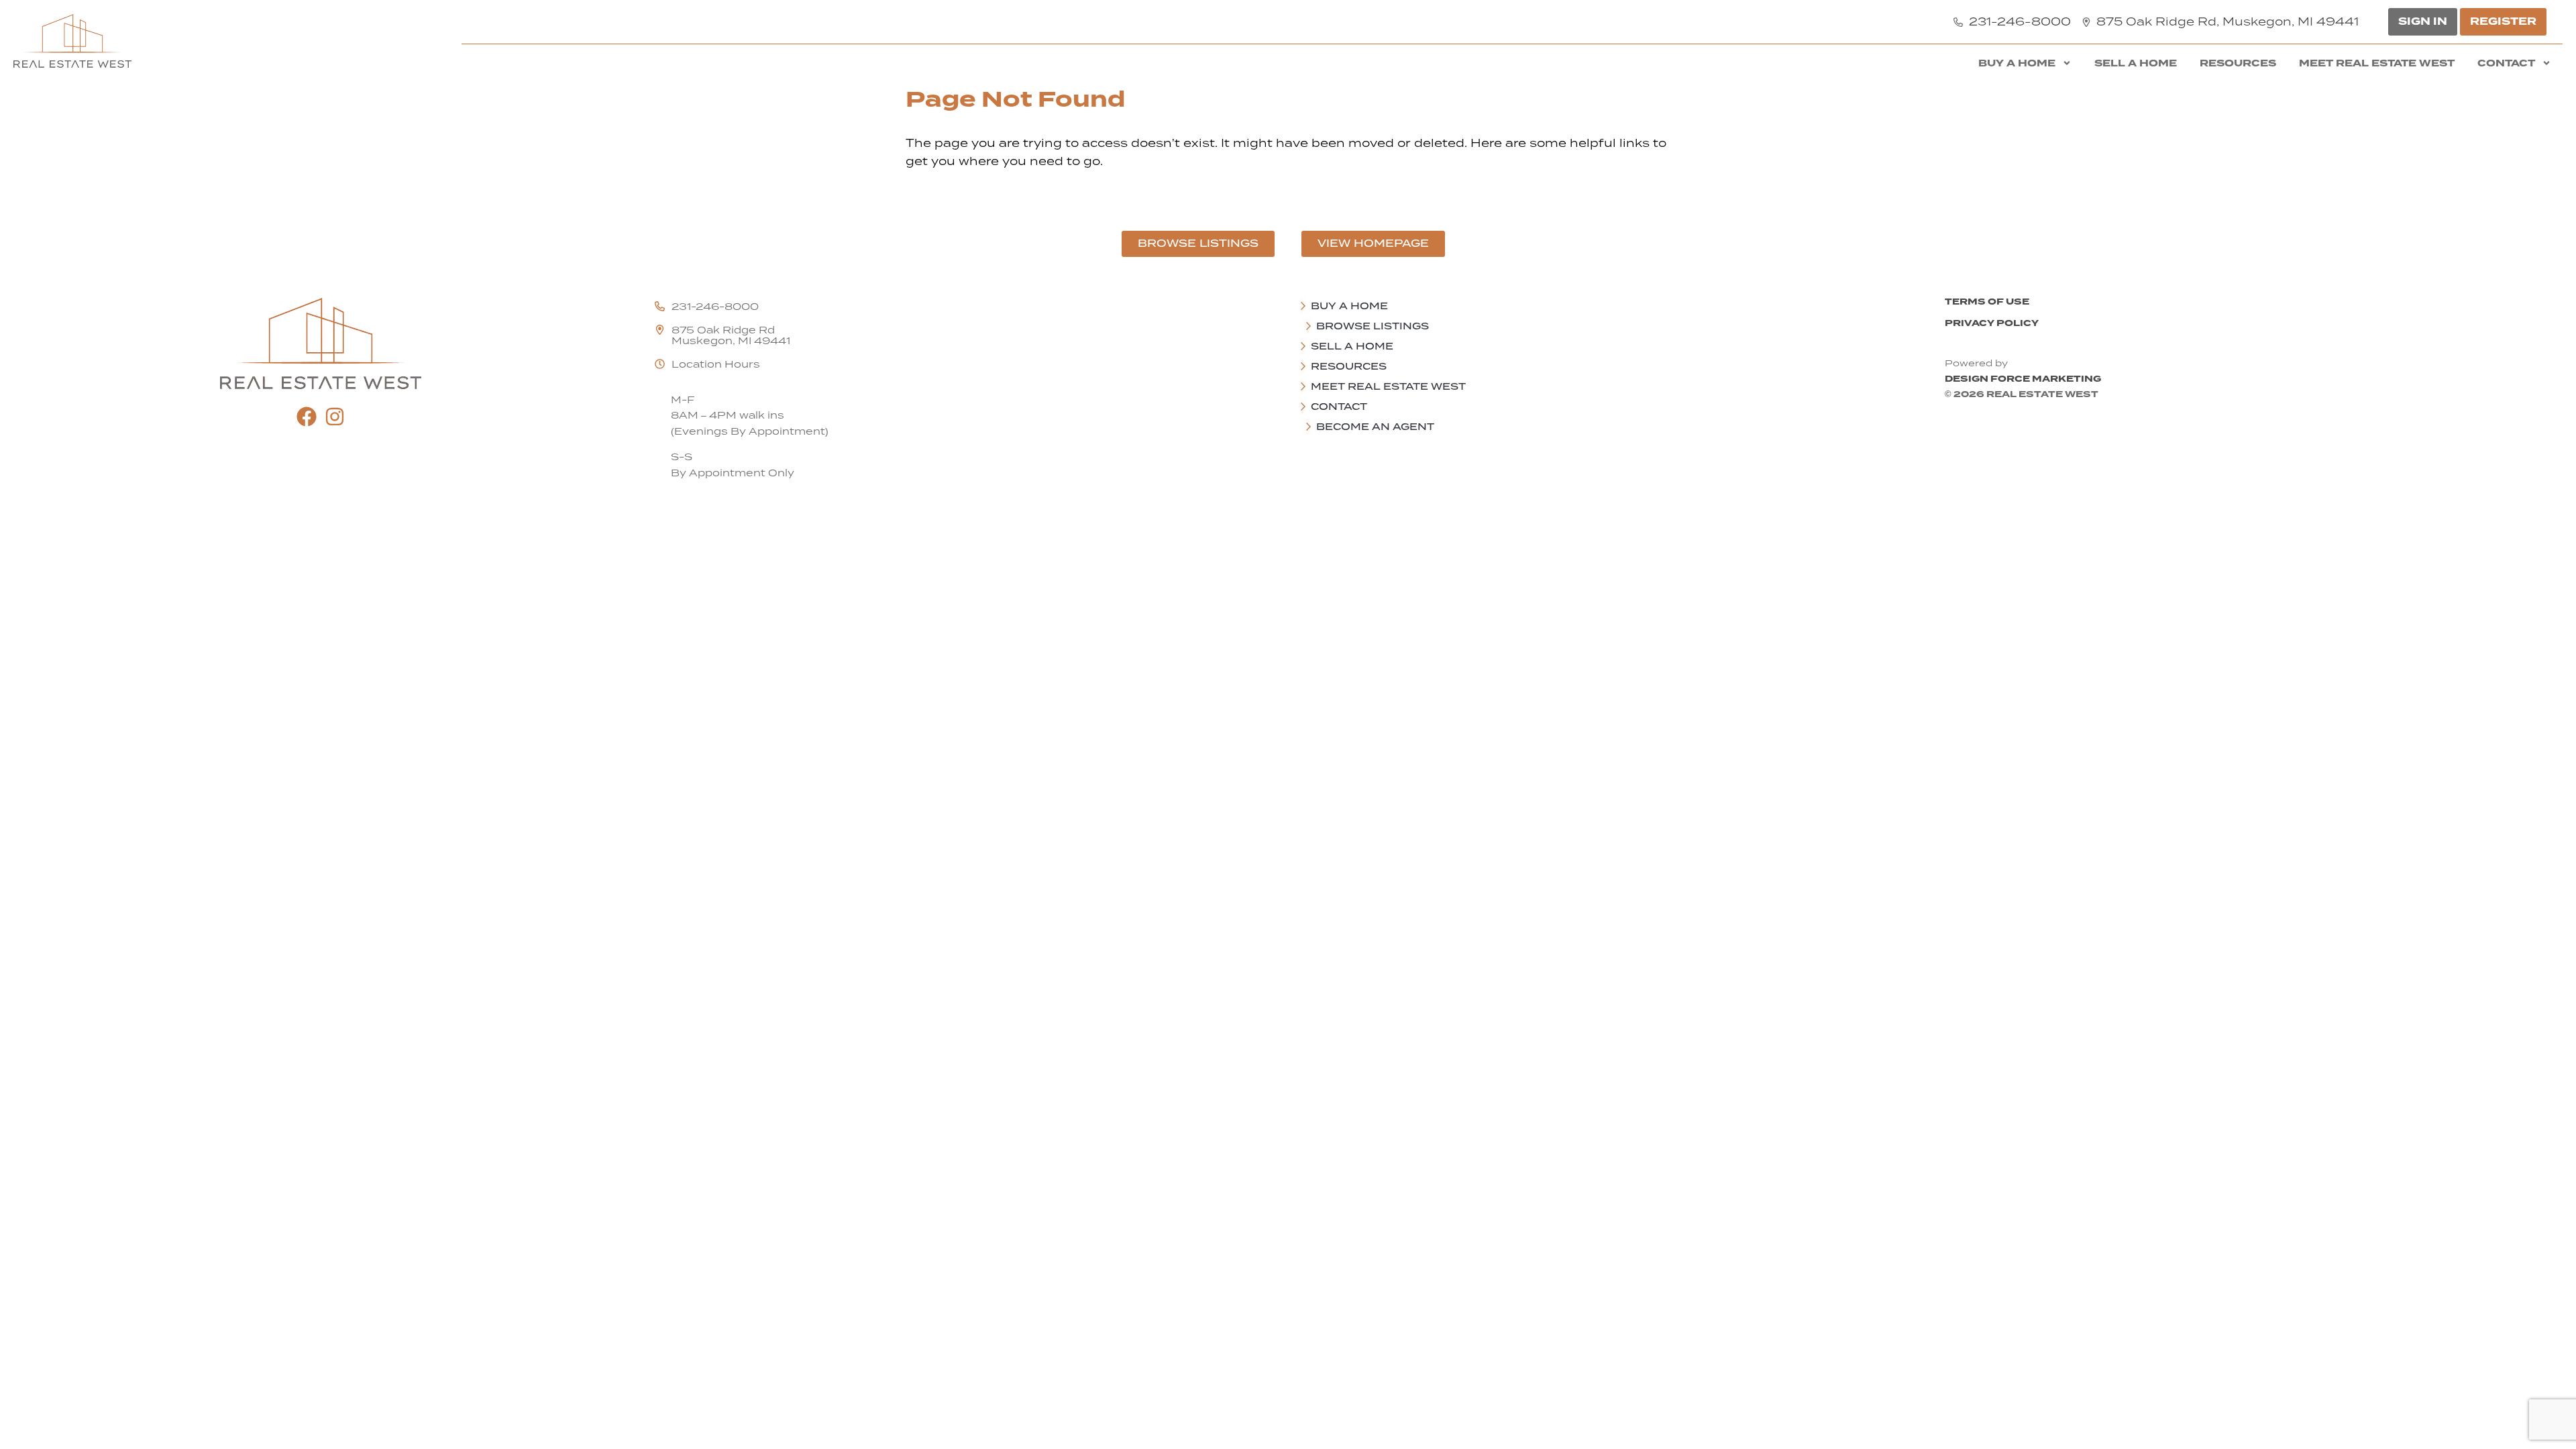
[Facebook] (307, 417)
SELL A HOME (2136, 63)
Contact (2506, 63)
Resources (2238, 63)
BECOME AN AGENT (1375, 427)
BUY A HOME (2017, 63)
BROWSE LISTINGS (1373, 326)
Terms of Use (1987, 302)
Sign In (2423, 21)
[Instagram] (335, 417)
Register (2503, 21)
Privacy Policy (1992, 323)
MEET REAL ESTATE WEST (2377, 63)
